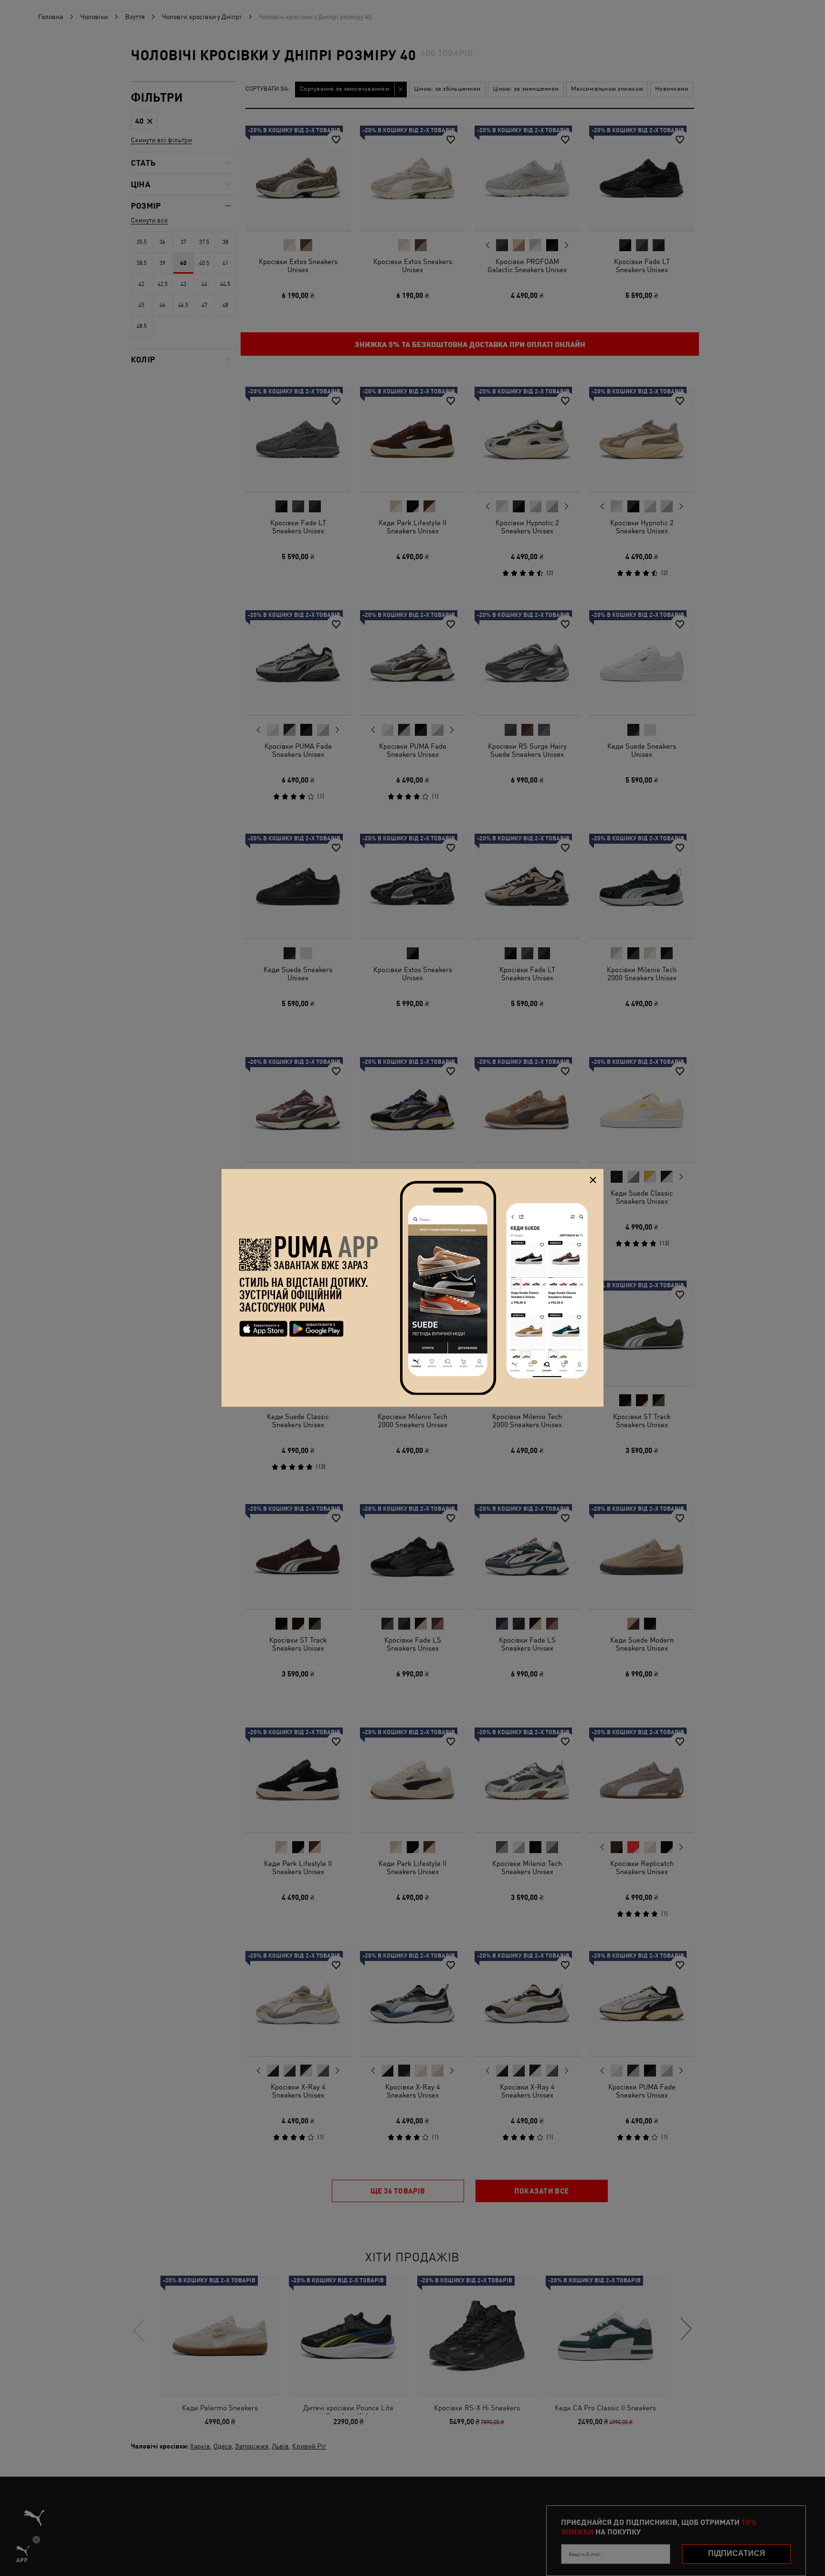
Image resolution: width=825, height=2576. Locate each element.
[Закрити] (593, 1180)
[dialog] (412, 1288)
